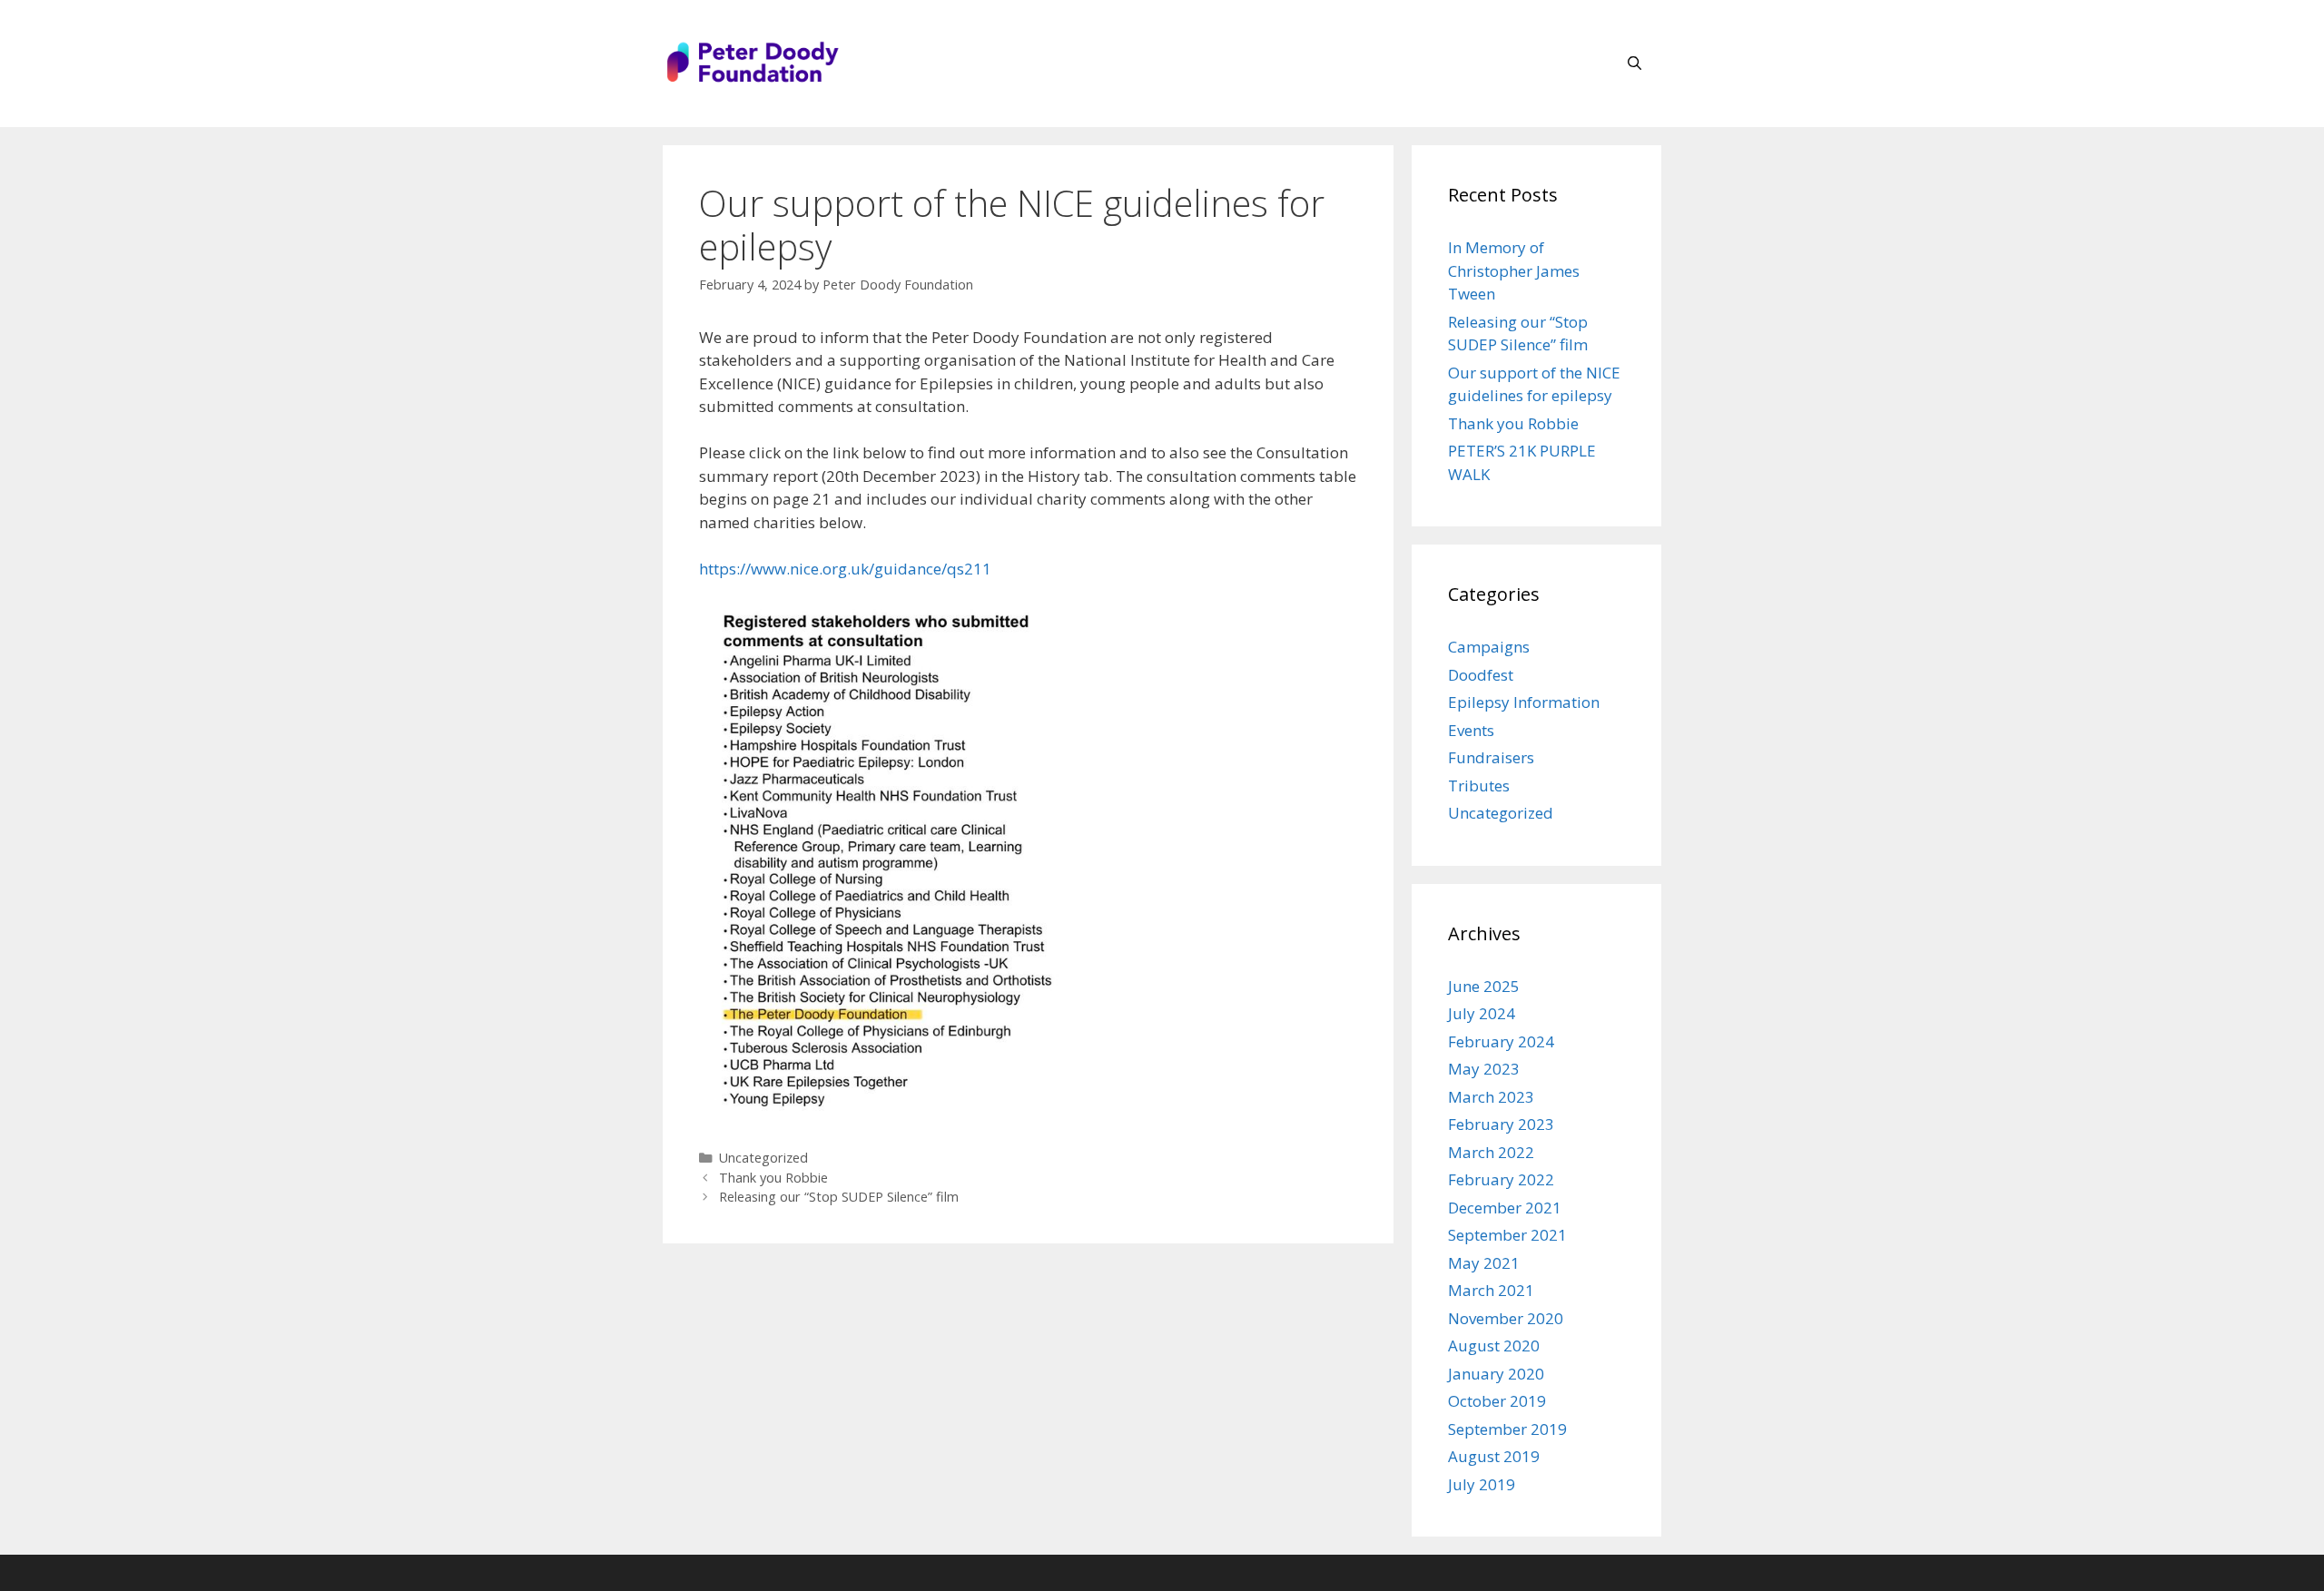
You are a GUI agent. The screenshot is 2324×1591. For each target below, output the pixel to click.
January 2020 (1496, 1374)
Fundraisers (1491, 757)
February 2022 (1501, 1179)
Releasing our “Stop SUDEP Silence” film (839, 1197)
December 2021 (1505, 1208)
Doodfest (1481, 675)
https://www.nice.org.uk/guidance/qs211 (845, 569)
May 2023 (1484, 1069)
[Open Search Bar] (1635, 64)
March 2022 (1491, 1152)
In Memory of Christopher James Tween (1514, 270)
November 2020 (1506, 1318)
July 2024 (1482, 1013)
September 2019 (1507, 1429)
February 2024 (1501, 1041)
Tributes (1479, 786)
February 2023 (1501, 1124)
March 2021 (1491, 1290)
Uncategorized (763, 1158)
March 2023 (1491, 1097)
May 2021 (1484, 1263)
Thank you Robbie (773, 1178)
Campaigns (1489, 647)
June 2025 (1484, 986)
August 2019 (1494, 1456)
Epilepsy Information (1524, 702)
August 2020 (1494, 1345)
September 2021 (1507, 1235)
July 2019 (1482, 1484)
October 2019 (1497, 1401)
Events (1471, 730)
